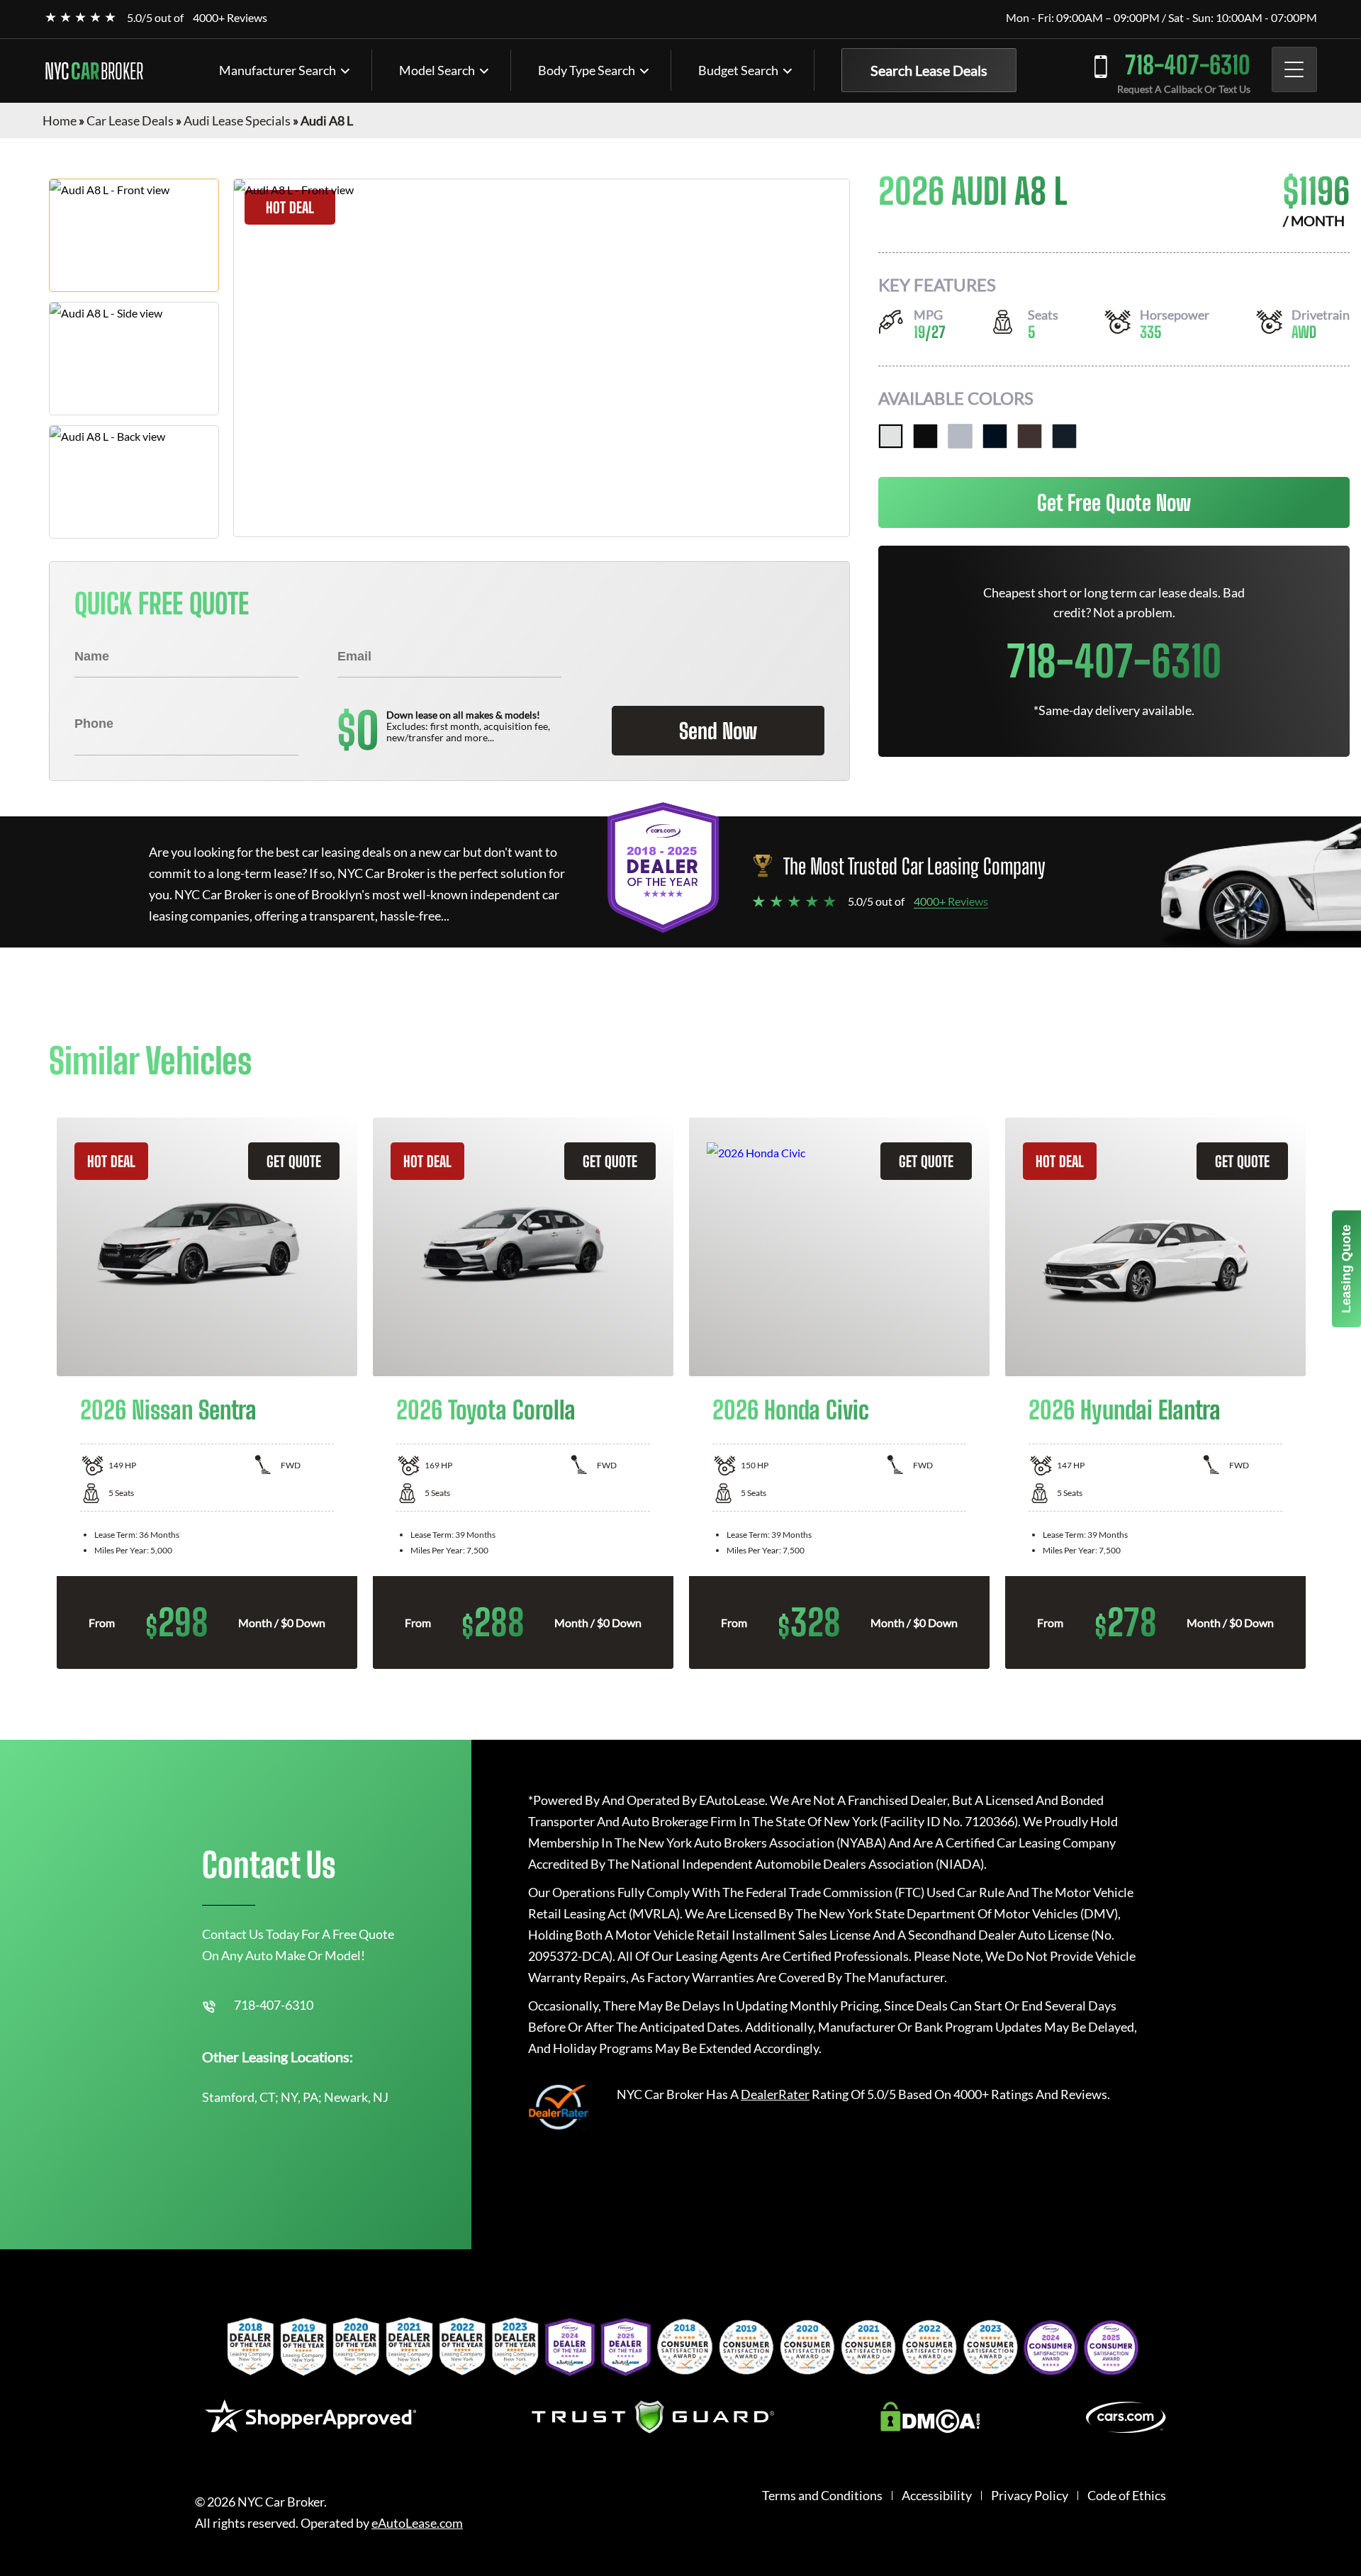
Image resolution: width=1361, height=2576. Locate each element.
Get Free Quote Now (1114, 502)
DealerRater (775, 2094)
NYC (94, 71)
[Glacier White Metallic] (891, 436)
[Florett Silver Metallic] (960, 436)
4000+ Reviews (230, 17)
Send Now (718, 731)
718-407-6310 (1188, 65)
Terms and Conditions (822, 2496)
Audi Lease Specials (237, 120)
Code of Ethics (1127, 2496)
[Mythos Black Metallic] (925, 436)
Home (60, 120)
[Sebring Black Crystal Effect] (1064, 436)
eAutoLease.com (417, 2523)
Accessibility (937, 2496)
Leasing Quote (1346, 1269)
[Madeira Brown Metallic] (1030, 436)
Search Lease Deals (929, 70)
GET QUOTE (294, 1161)
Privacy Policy (1030, 2496)
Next (1323, 1393)
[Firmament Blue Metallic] (995, 436)
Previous (38, 1393)
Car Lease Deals (130, 120)
